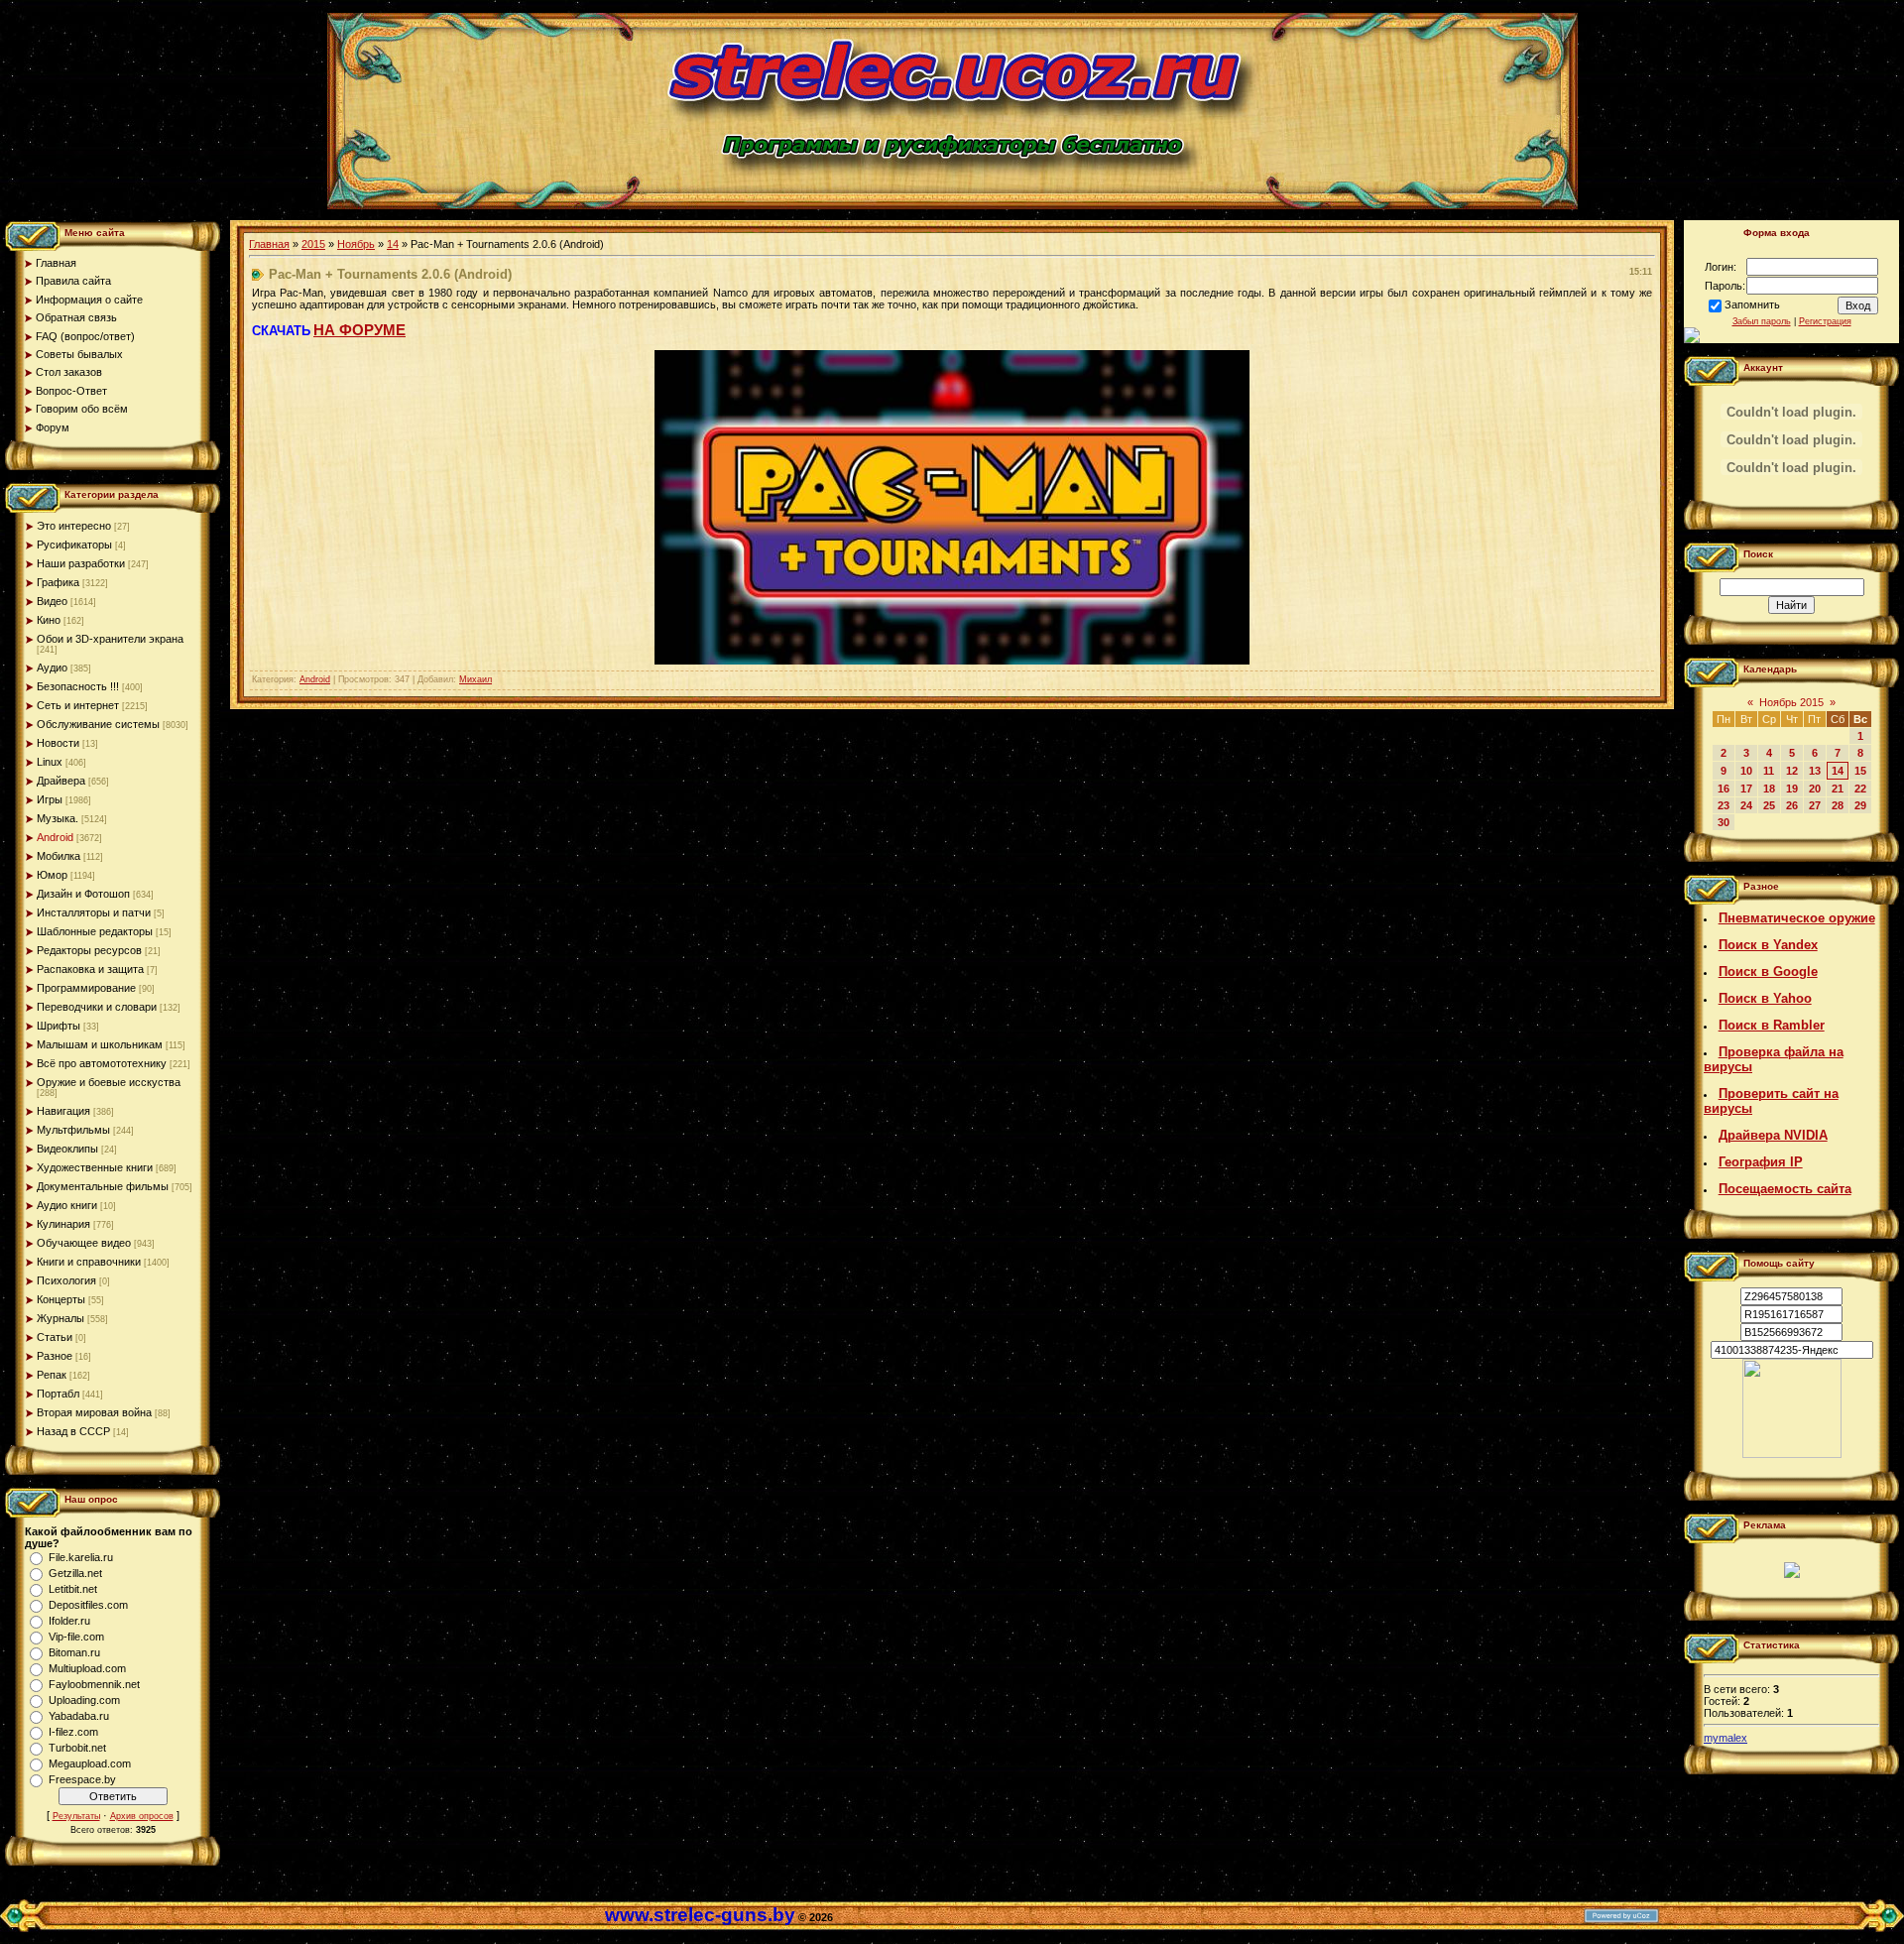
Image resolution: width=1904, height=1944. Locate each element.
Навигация (63, 1111)
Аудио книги (67, 1205)
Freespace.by (82, 1779)
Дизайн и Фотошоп (83, 894)
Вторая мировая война (94, 1412)
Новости (58, 743)
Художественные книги (95, 1167)
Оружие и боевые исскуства (109, 1082)
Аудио (52, 668)
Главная (269, 244)
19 (1792, 789)
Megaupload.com (90, 1763)
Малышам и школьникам (100, 1044)
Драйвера (61, 781)
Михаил (476, 679)
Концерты (61, 1299)
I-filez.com (73, 1732)
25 (1769, 805)
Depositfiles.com (88, 1605)
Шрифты (59, 1026)
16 (1724, 789)
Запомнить (1752, 304)
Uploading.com (84, 1700)
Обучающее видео (84, 1243)
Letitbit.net (73, 1589)
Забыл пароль (1762, 321)
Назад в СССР (73, 1431)
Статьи (55, 1337)
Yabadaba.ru (79, 1716)
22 (1860, 789)
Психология (66, 1280)
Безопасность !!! (78, 686)
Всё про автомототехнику (102, 1063)
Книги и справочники (89, 1262)
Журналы (60, 1318)
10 (1746, 771)
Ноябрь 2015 (1791, 702)
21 (1838, 789)
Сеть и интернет (78, 705)
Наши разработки (81, 563)
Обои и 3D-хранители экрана (110, 639)
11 (1769, 771)
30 (1724, 822)
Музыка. (58, 818)
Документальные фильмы (103, 1186)
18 (1769, 789)
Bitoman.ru (74, 1652)
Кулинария (63, 1224)
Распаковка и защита (90, 969)
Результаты (76, 1816)
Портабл (58, 1394)
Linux (50, 762)
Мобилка (59, 856)
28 (1838, 805)
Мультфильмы (73, 1130)
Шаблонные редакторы (95, 931)
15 (1860, 771)
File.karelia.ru (81, 1557)
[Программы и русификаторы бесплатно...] (1792, 1454)
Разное (55, 1356)
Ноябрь (356, 244)
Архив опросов (142, 1816)
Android (55, 837)
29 (1860, 805)
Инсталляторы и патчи (94, 912)
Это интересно (74, 526)
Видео (52, 601)
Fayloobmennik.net (94, 1684)
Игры (50, 799)
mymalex (1725, 1738)
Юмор (52, 875)
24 (1746, 805)
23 (1724, 805)
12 (1792, 771)
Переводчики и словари (97, 1007)
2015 (313, 244)
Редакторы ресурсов (89, 950)
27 (1815, 805)
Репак (52, 1375)
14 (393, 244)
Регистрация (1825, 321)
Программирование (86, 988)
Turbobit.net (77, 1748)
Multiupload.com (87, 1668)
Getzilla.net (75, 1573)
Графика (58, 582)
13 (1815, 771)
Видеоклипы (67, 1149)
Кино (49, 620)
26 (1792, 805)
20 (1815, 789)
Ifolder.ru (69, 1621)
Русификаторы (74, 545)
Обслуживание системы (98, 724)
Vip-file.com (76, 1637)
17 (1746, 789)
